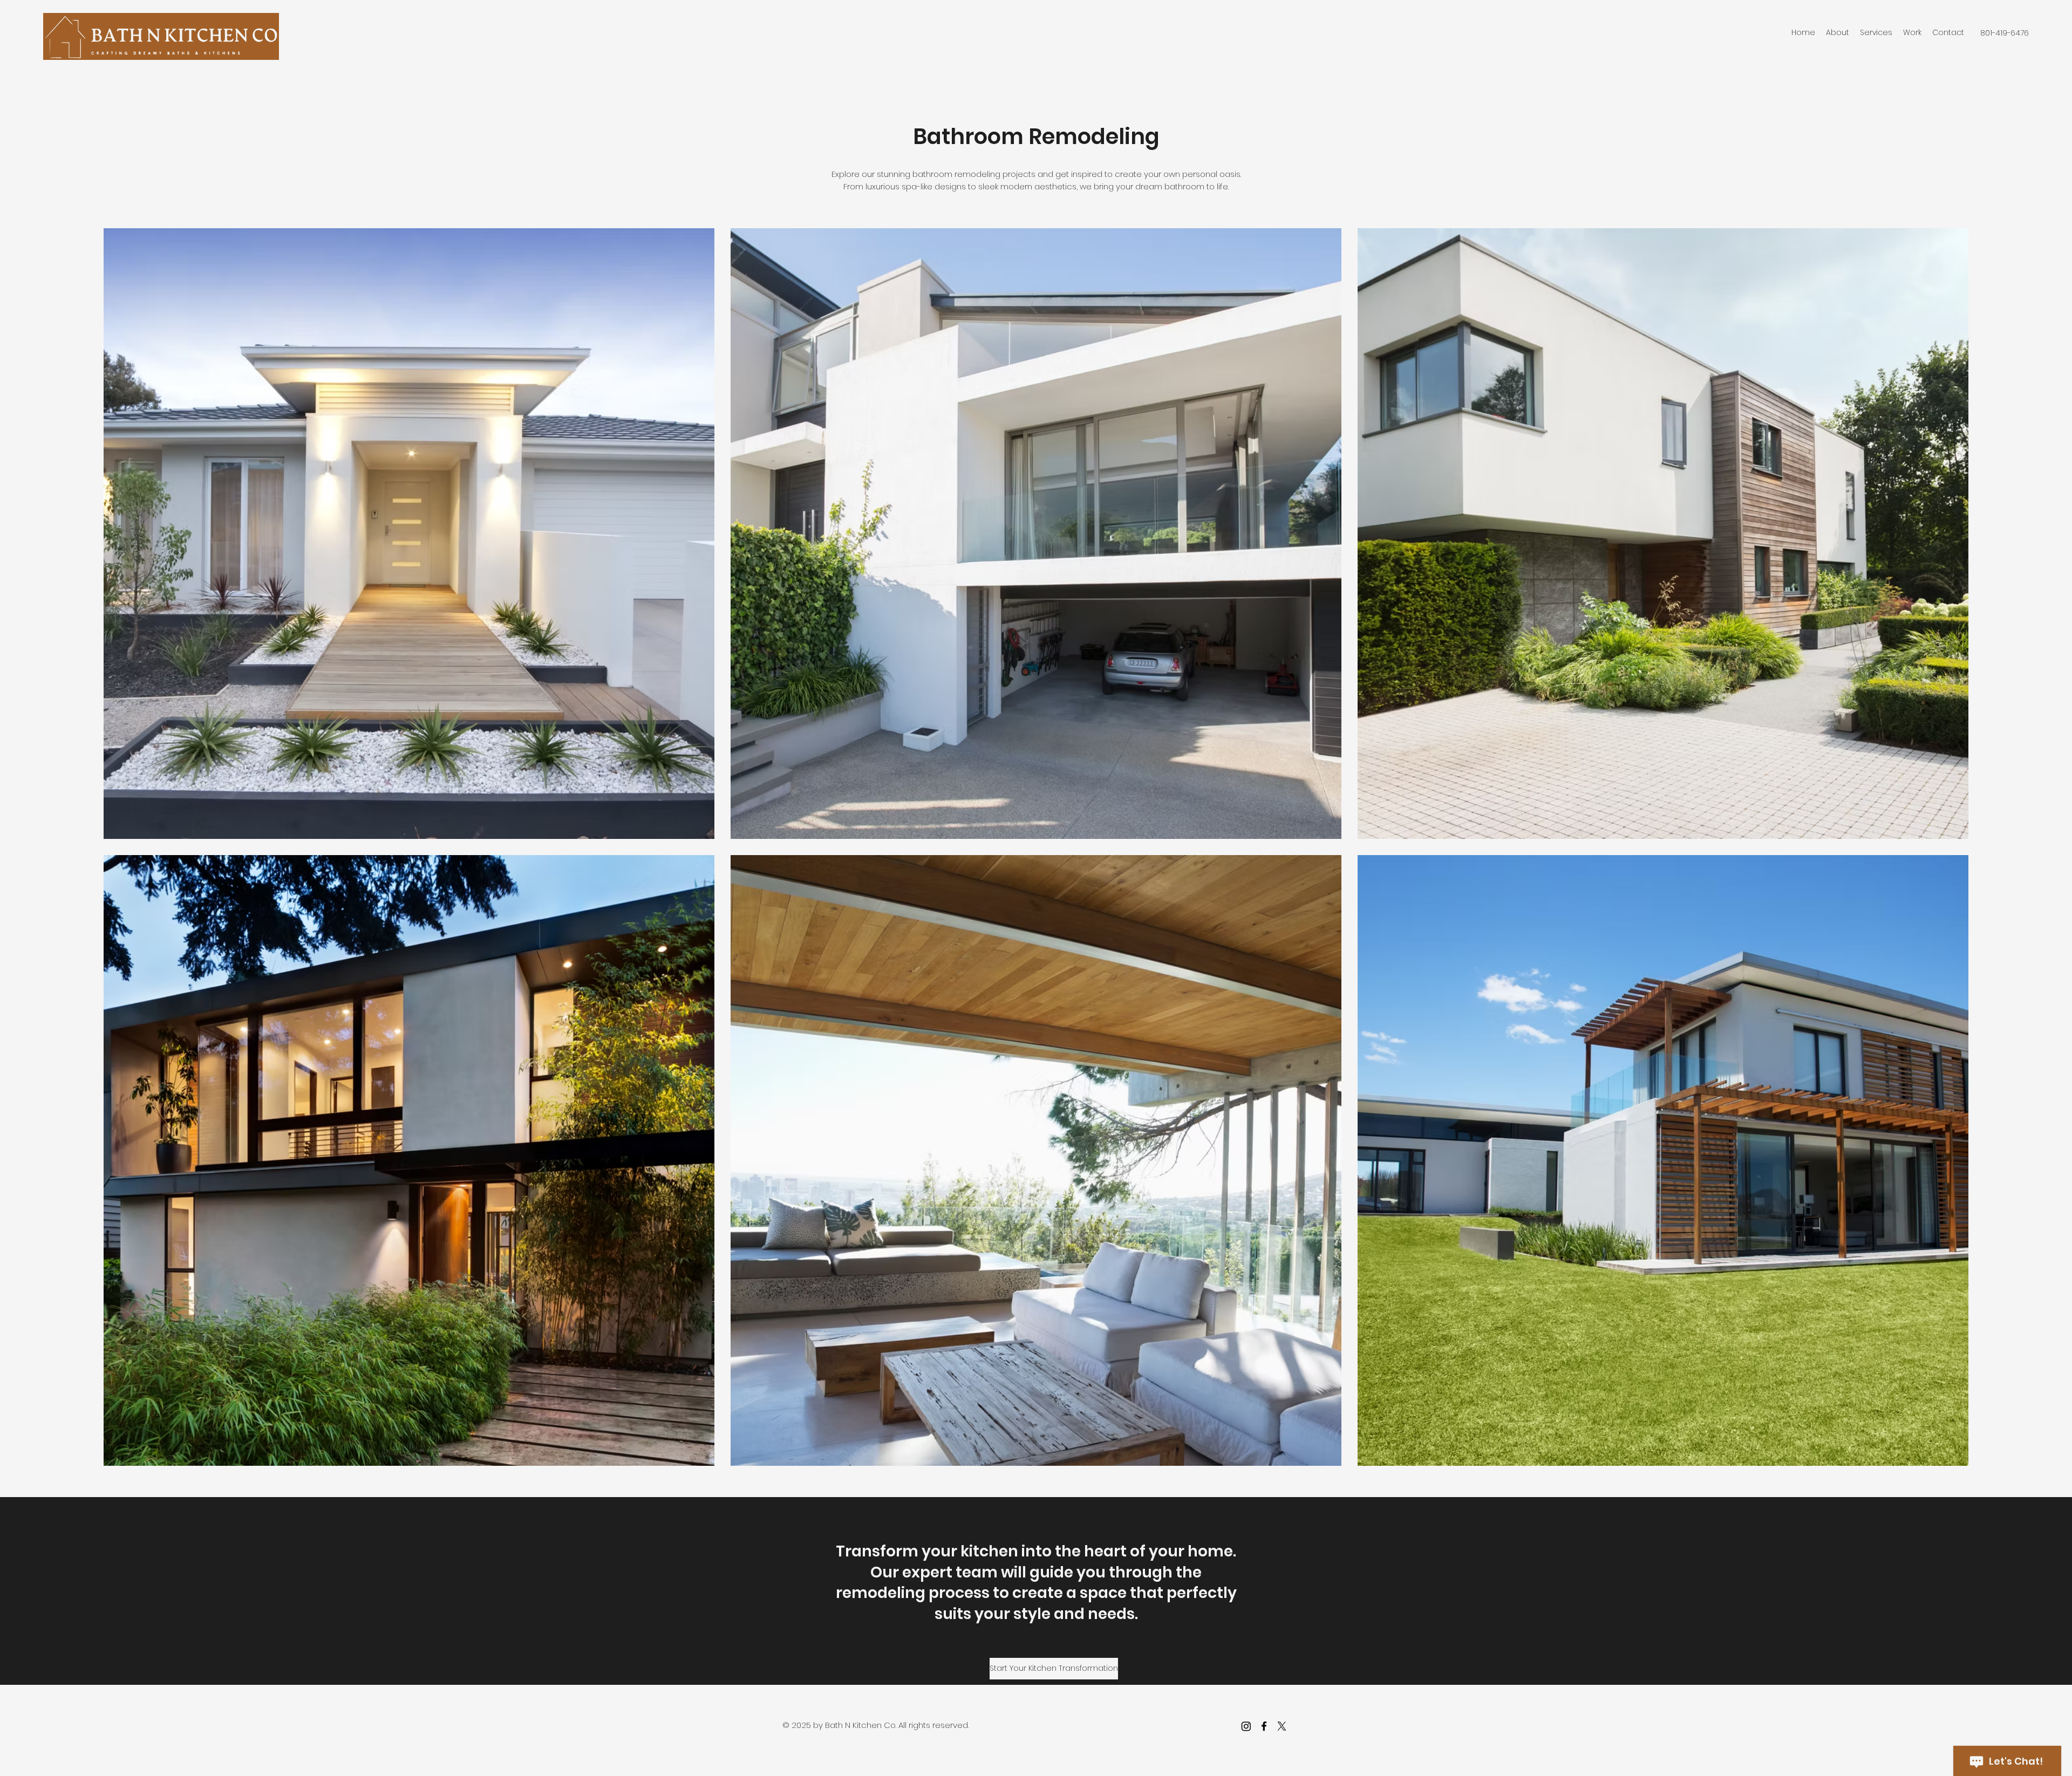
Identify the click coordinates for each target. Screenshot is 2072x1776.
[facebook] (1264, 1726)
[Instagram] (1246, 1726)
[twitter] (1282, 1726)
